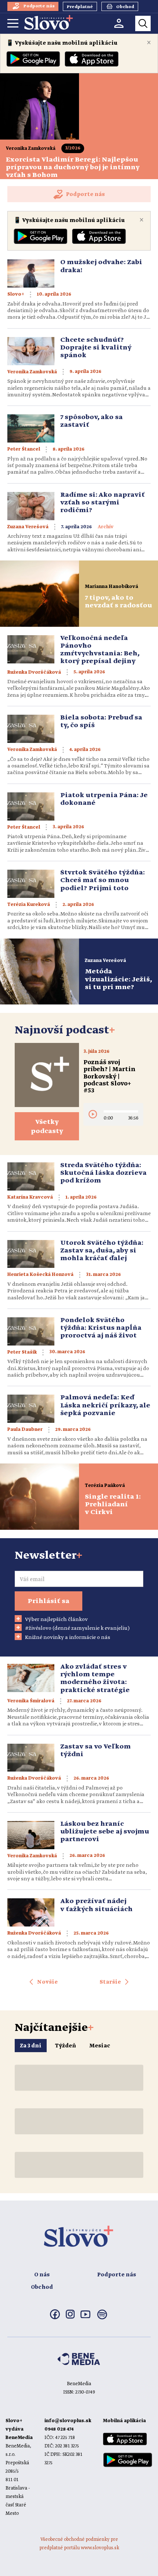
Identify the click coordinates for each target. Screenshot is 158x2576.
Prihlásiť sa (49, 1601)
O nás (42, 2275)
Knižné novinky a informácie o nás (68, 1637)
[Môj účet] (119, 23)
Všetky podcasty (47, 1127)
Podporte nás (116, 2275)
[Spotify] (102, 2319)
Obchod (42, 2287)
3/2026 (73, 148)
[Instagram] (70, 2317)
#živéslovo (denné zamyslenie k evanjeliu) (77, 1628)
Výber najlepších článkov (56, 1620)
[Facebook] (55, 2318)
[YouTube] (85, 2317)
